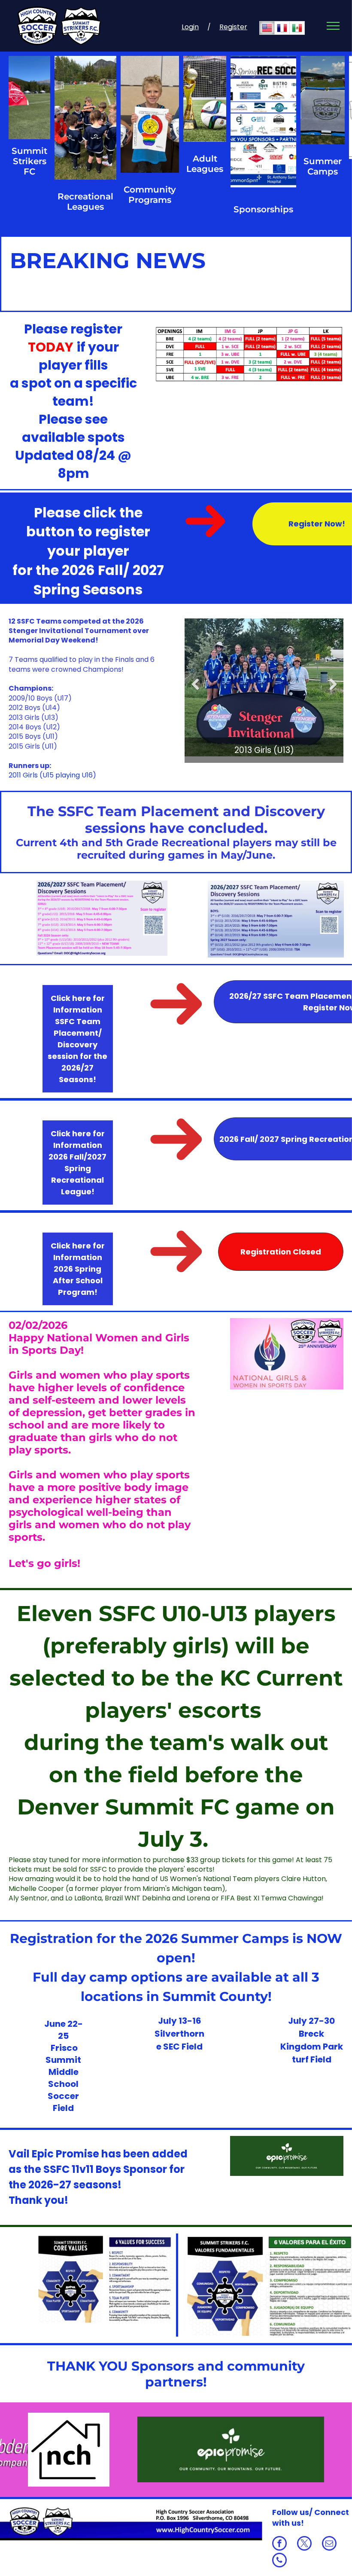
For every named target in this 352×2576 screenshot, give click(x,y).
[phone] (279, 2561)
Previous (195, 690)
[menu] (333, 26)
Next (333, 690)
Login (190, 27)
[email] (329, 2544)
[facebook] (279, 2544)
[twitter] (304, 2544)
